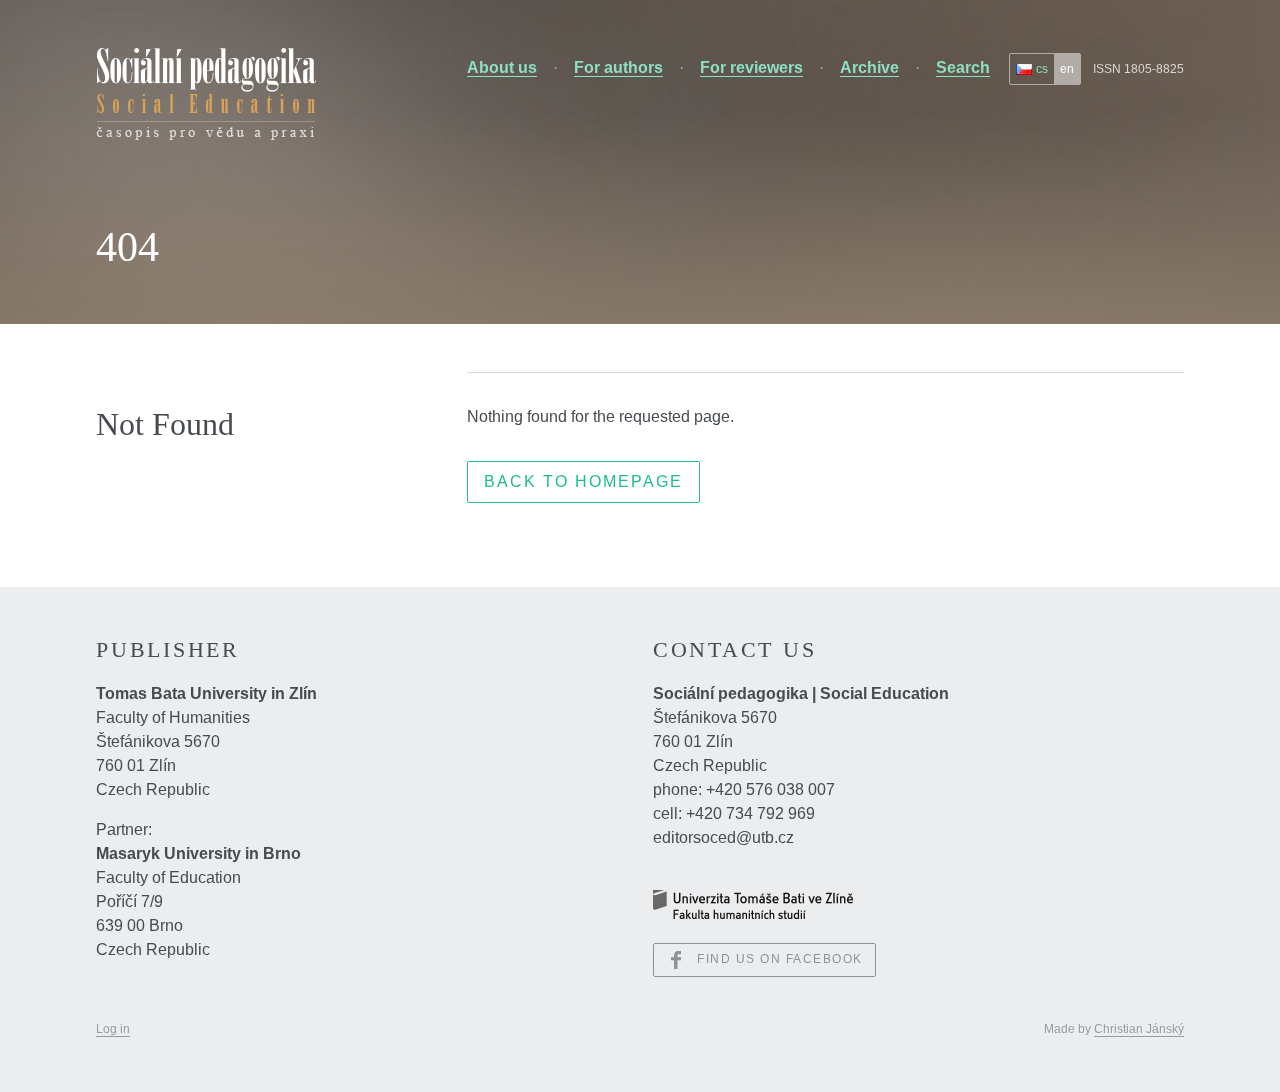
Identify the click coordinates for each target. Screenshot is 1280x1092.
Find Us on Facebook (780, 959)
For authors (618, 67)
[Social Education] (206, 94)
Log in (113, 1029)
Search (963, 67)
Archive (869, 67)
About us (502, 67)
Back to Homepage (583, 481)
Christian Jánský (1139, 1029)
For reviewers (751, 67)
